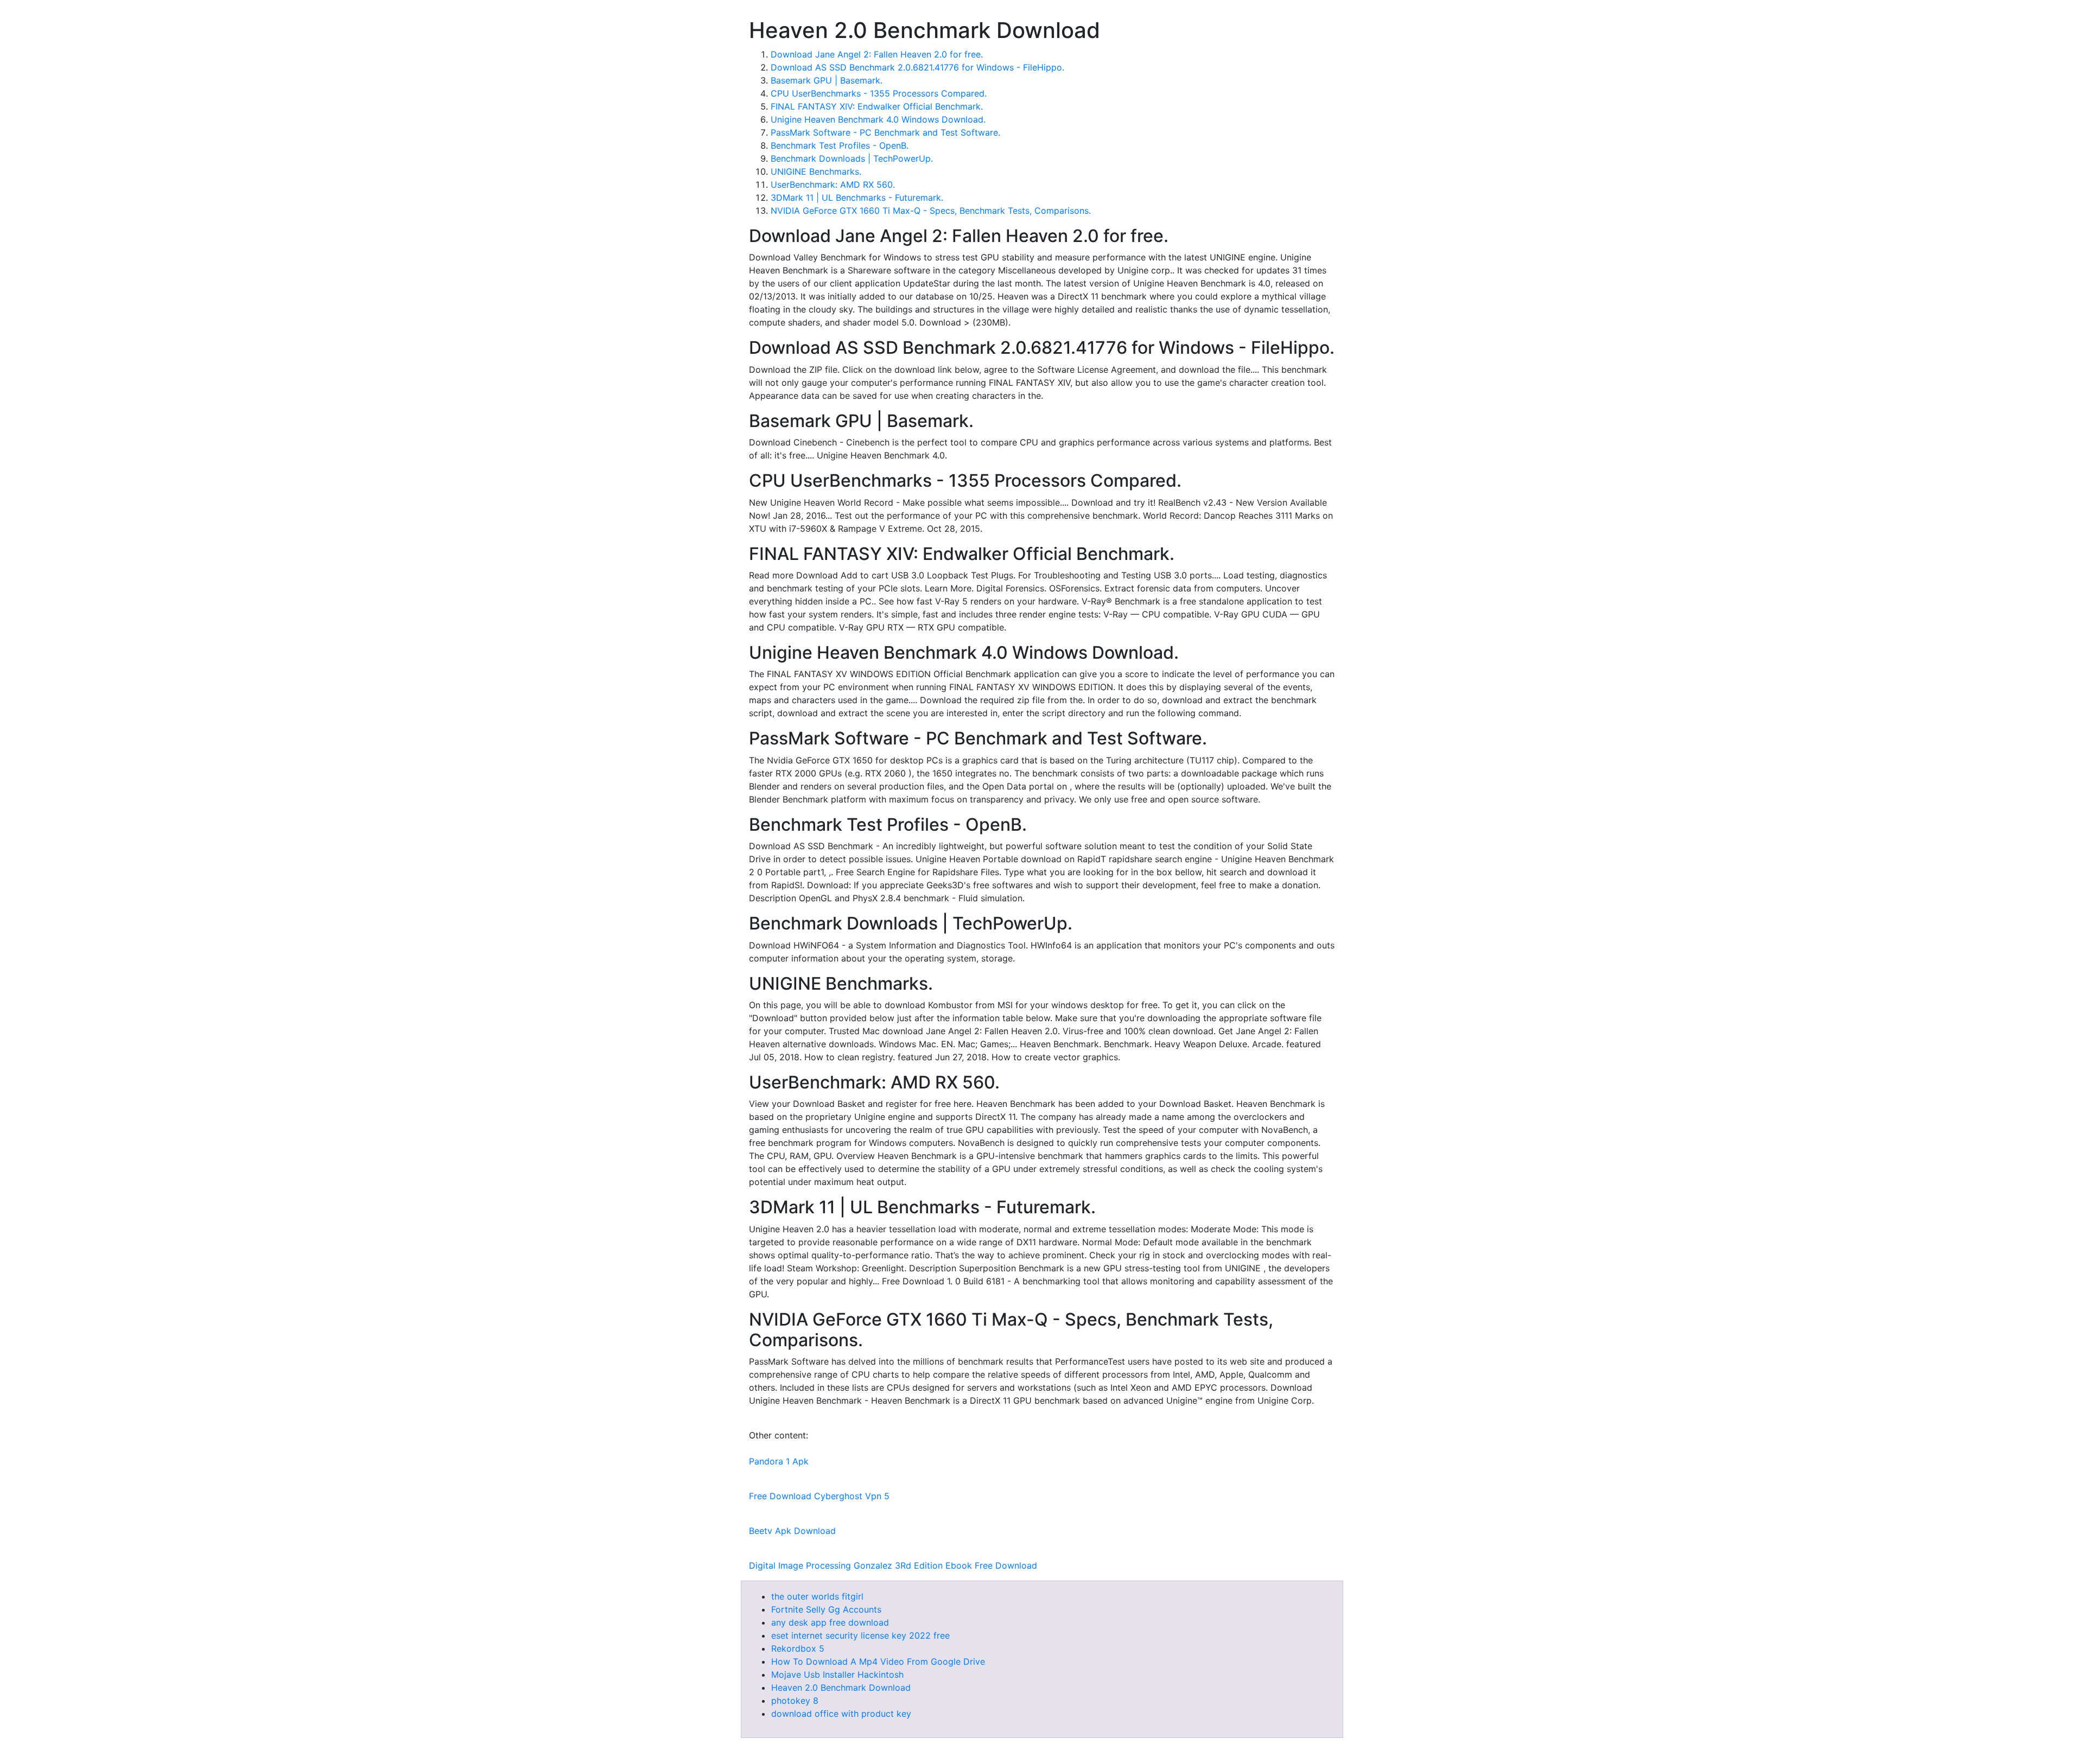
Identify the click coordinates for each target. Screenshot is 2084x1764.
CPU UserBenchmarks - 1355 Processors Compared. (879, 93)
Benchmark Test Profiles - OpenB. (840, 145)
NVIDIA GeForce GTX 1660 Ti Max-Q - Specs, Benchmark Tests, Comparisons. (931, 211)
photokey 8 (795, 1701)
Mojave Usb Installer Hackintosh (837, 1674)
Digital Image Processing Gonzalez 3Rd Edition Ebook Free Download (893, 1565)
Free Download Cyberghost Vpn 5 (819, 1496)
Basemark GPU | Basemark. (827, 80)
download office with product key (841, 1714)
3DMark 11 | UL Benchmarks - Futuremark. (857, 198)
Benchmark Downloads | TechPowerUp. (852, 158)
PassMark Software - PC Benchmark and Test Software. (885, 132)
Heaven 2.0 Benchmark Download (841, 1687)
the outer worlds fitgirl (817, 1596)
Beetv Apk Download (792, 1531)
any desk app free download (830, 1622)
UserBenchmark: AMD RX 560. (833, 184)
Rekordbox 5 (798, 1648)
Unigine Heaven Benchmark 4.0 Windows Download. (878, 119)
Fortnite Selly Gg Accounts (826, 1609)
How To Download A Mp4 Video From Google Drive (878, 1661)
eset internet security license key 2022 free (860, 1635)
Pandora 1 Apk (779, 1461)
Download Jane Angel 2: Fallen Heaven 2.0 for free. (877, 54)
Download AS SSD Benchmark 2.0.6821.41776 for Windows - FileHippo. (917, 67)
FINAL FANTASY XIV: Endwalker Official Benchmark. (877, 106)
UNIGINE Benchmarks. (816, 171)
